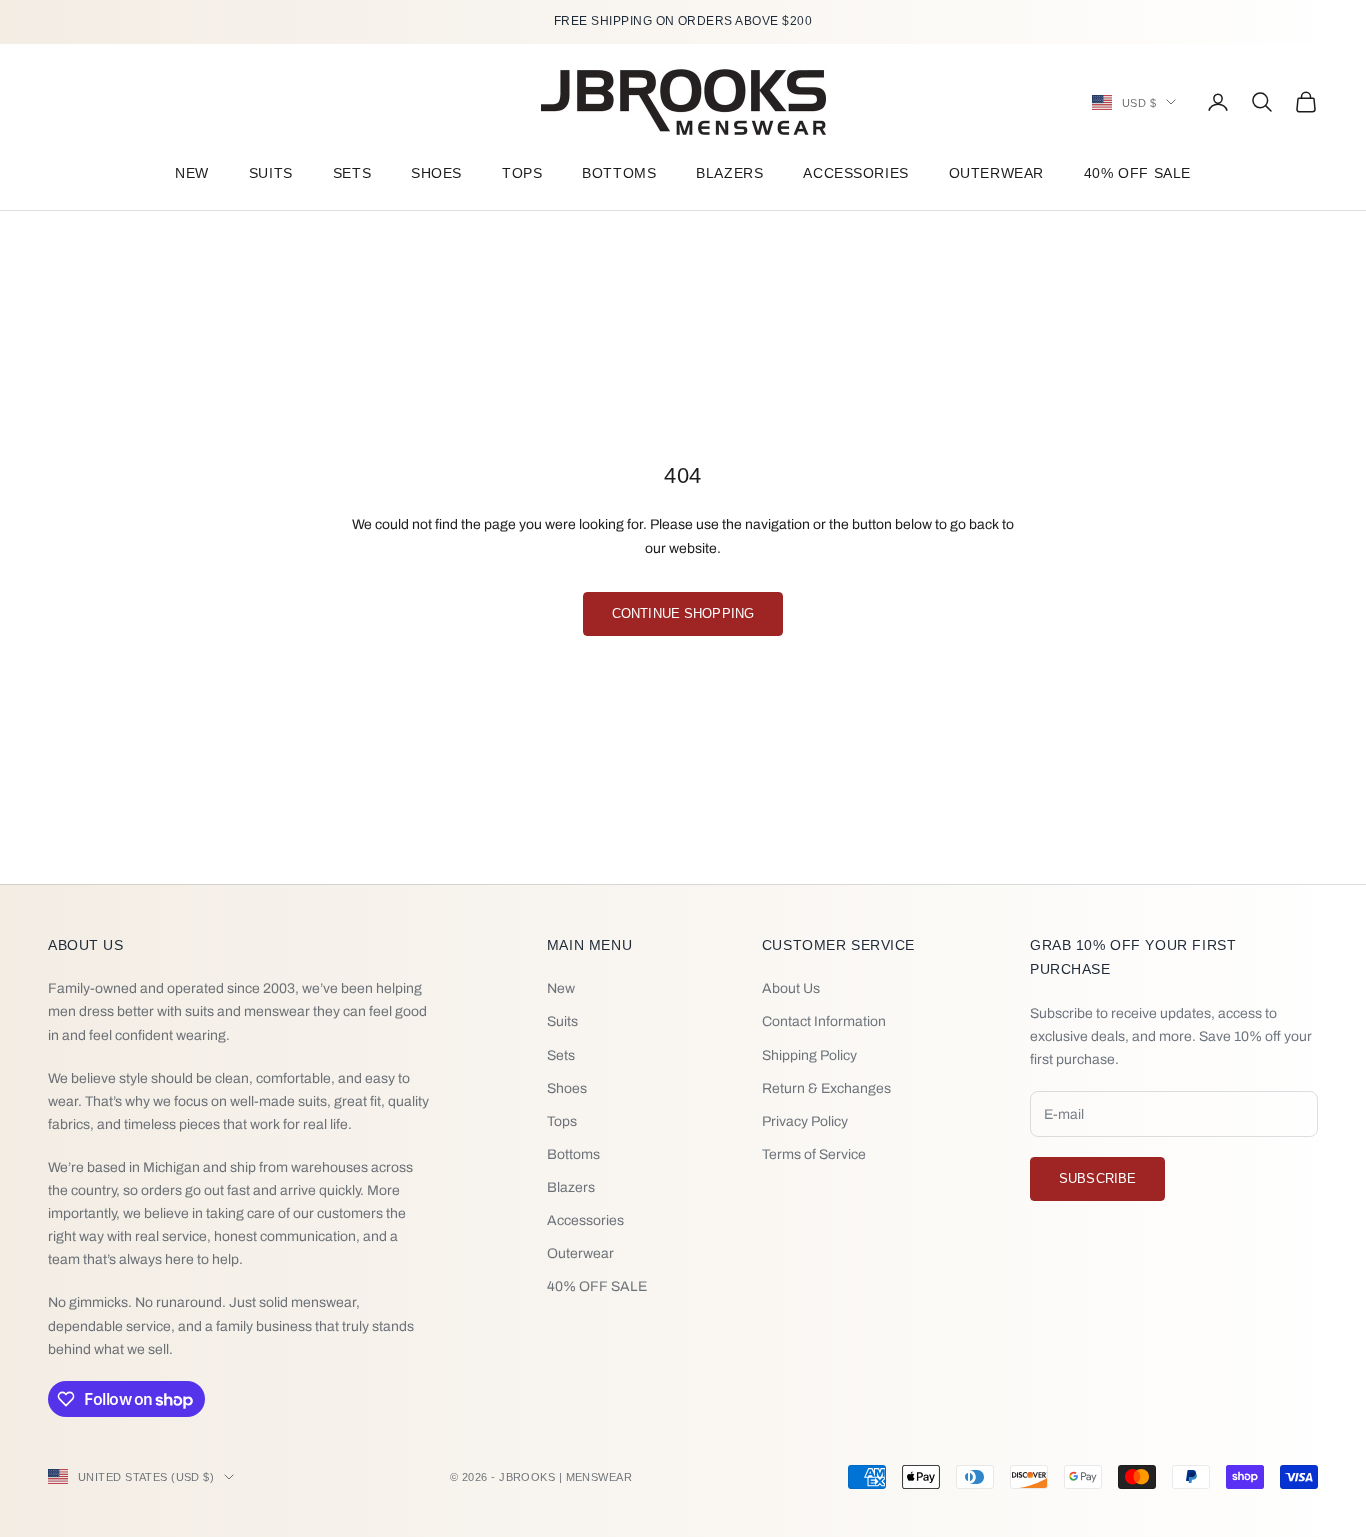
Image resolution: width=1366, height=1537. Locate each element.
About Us (791, 988)
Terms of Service (814, 1154)
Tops (522, 173)
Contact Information (824, 1021)
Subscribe (1097, 1178)
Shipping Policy (809, 1055)
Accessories (855, 173)
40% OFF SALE (1137, 173)
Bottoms (619, 173)
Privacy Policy (805, 1121)
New (192, 173)
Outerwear (996, 173)
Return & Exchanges (826, 1088)
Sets (352, 173)
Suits (271, 173)
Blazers (729, 173)
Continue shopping (683, 613)
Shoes (436, 173)
